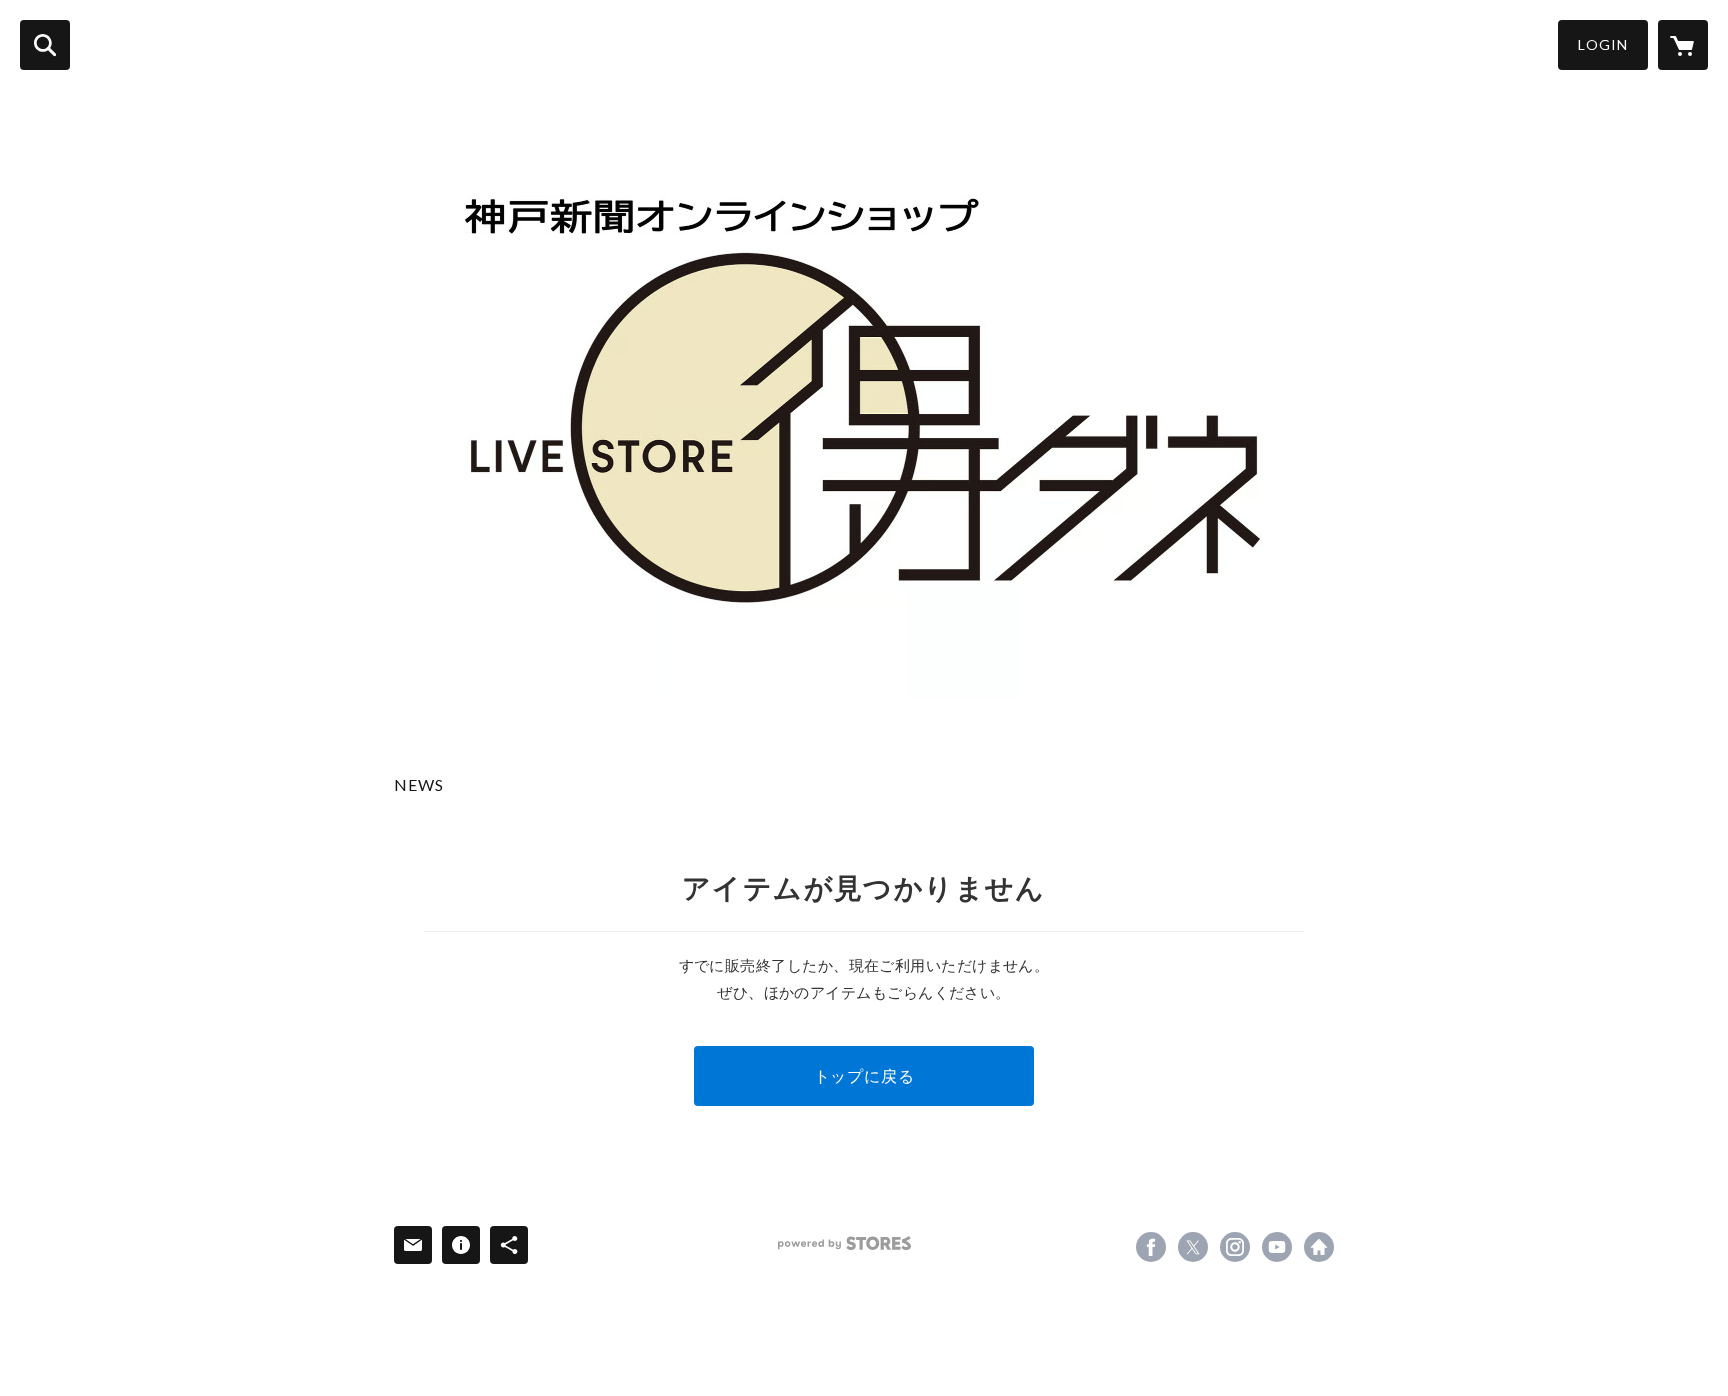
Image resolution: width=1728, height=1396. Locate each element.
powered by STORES (844, 1243)
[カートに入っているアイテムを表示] (1683, 45)
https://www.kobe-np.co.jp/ (1319, 1247)
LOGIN (1603, 44)
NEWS (419, 784)
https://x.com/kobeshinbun (1193, 1247)
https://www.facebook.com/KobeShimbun (1151, 1247)
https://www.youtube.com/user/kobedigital (1277, 1247)
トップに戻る (864, 1075)
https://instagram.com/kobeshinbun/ (1235, 1247)
